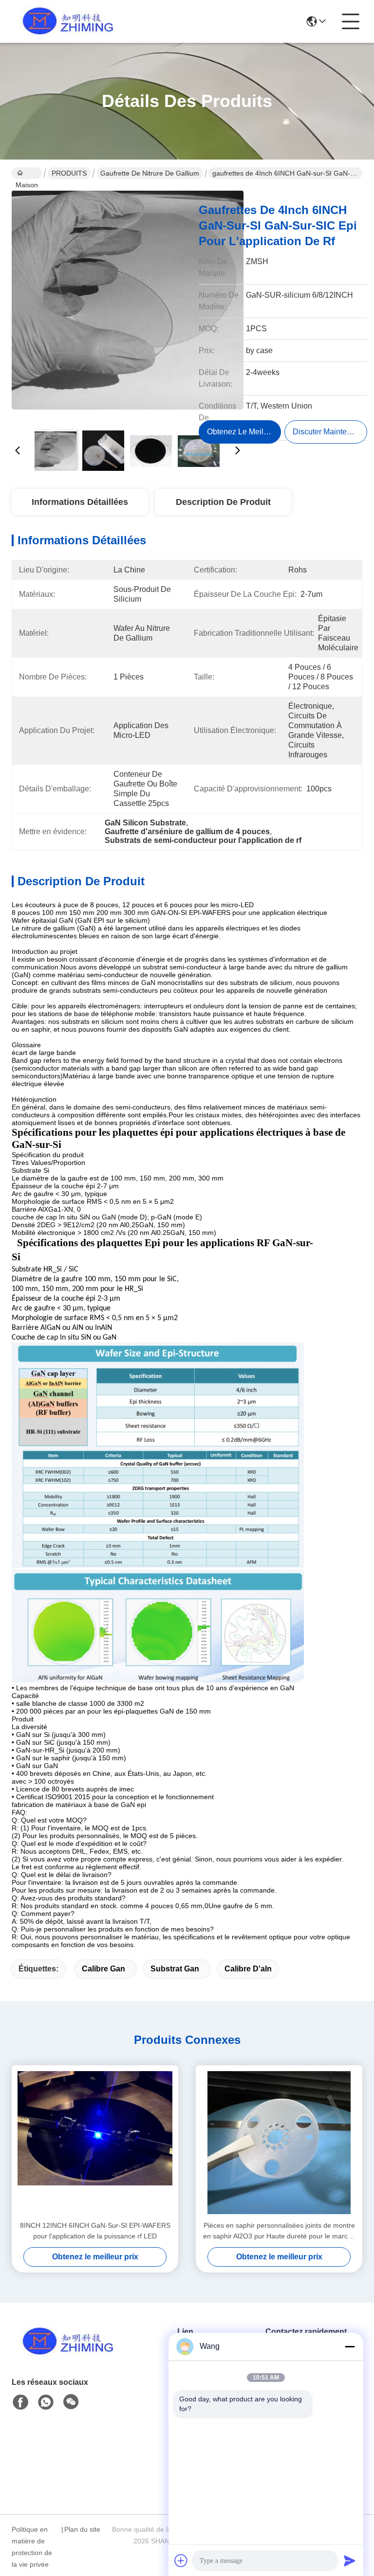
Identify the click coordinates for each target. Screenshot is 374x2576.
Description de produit (223, 502)
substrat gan (175, 1969)
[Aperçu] (65, 2353)
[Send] (350, 2560)
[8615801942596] (46, 2402)
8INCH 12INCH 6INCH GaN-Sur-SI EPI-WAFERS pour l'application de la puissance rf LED (95, 2231)
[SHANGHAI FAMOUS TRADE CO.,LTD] (65, 21)
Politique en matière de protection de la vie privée (32, 2547)
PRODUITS (69, 173)
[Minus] (350, 2346)
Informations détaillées (80, 502)
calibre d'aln (248, 1969)
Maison (27, 173)
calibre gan (103, 1969)
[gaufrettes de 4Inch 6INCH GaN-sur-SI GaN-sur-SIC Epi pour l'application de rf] (128, 306)
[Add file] (181, 2560)
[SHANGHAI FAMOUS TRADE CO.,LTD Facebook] (20, 2402)
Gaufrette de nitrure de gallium (150, 173)
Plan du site (82, 2529)
